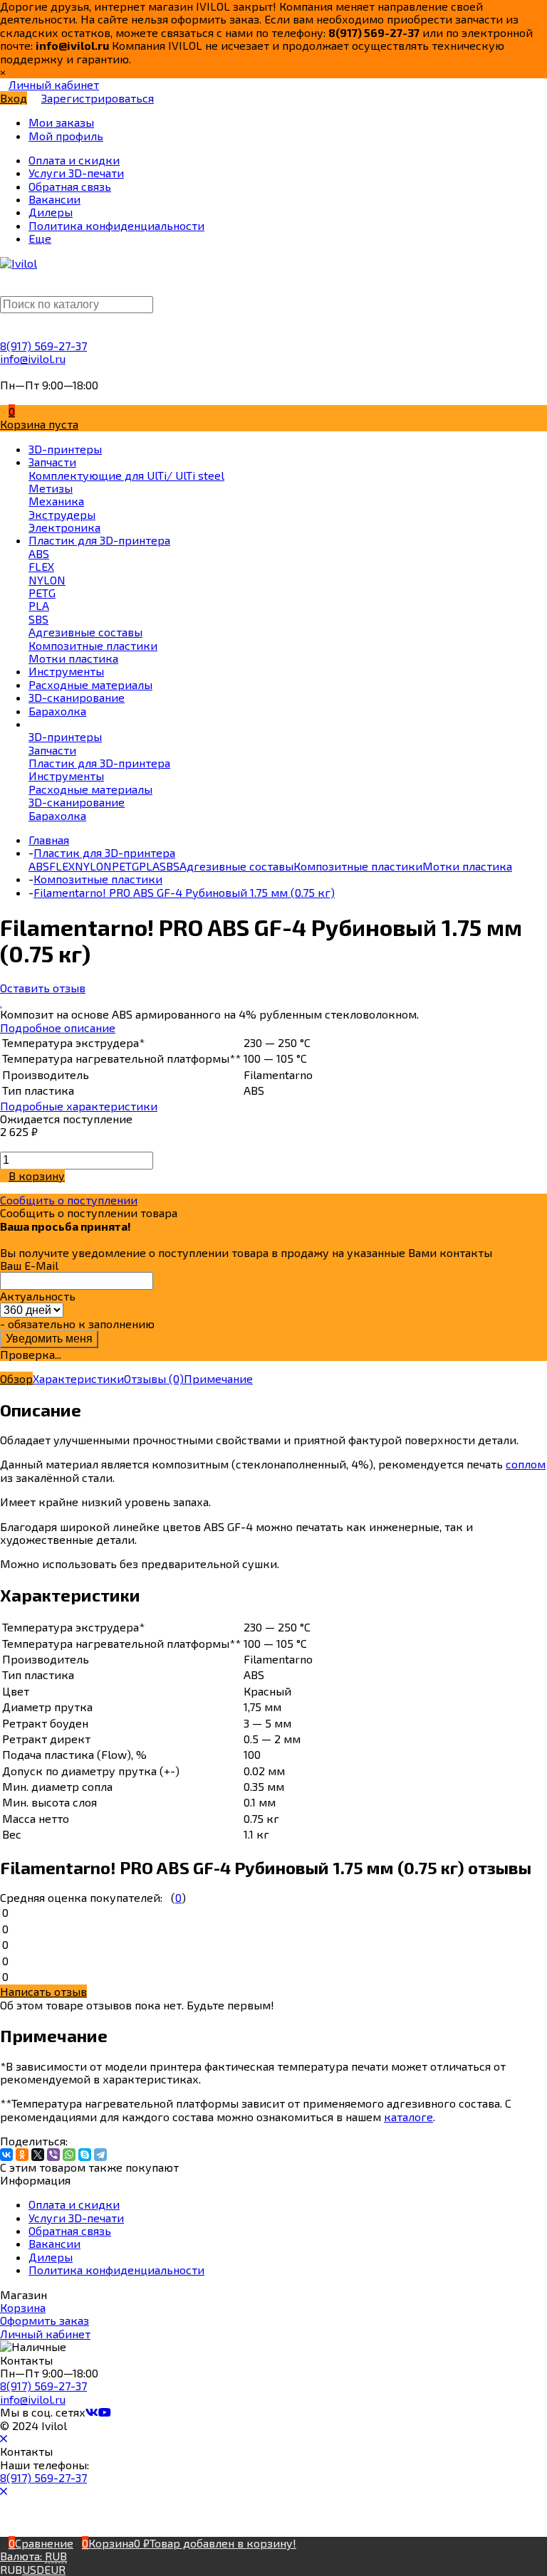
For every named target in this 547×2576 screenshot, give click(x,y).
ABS (39, 866)
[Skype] (85, 2155)
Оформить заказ (45, 2320)
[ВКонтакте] (6, 2155)
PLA (149, 866)
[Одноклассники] (22, 2155)
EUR (55, 2569)
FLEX (62, 866)
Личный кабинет (45, 2334)
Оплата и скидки (74, 2204)
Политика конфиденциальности (116, 2270)
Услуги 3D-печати (76, 2218)
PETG (125, 866)
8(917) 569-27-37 (43, 346)
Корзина (23, 2307)
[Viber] (53, 2155)
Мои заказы (61, 122)
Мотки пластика (467, 866)
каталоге (408, 2117)
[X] (38, 2155)
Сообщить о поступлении (69, 1200)
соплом (526, 1464)
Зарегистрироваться (98, 98)
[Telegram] (100, 2155)
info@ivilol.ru (33, 358)
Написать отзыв (43, 1991)
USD (33, 2569)
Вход (14, 98)
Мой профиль (66, 136)
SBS (170, 866)
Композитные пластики (358, 866)
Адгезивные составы (236, 866)
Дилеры (51, 2257)
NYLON (93, 866)
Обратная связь (70, 2230)
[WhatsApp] (69, 2155)
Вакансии (54, 2243)
